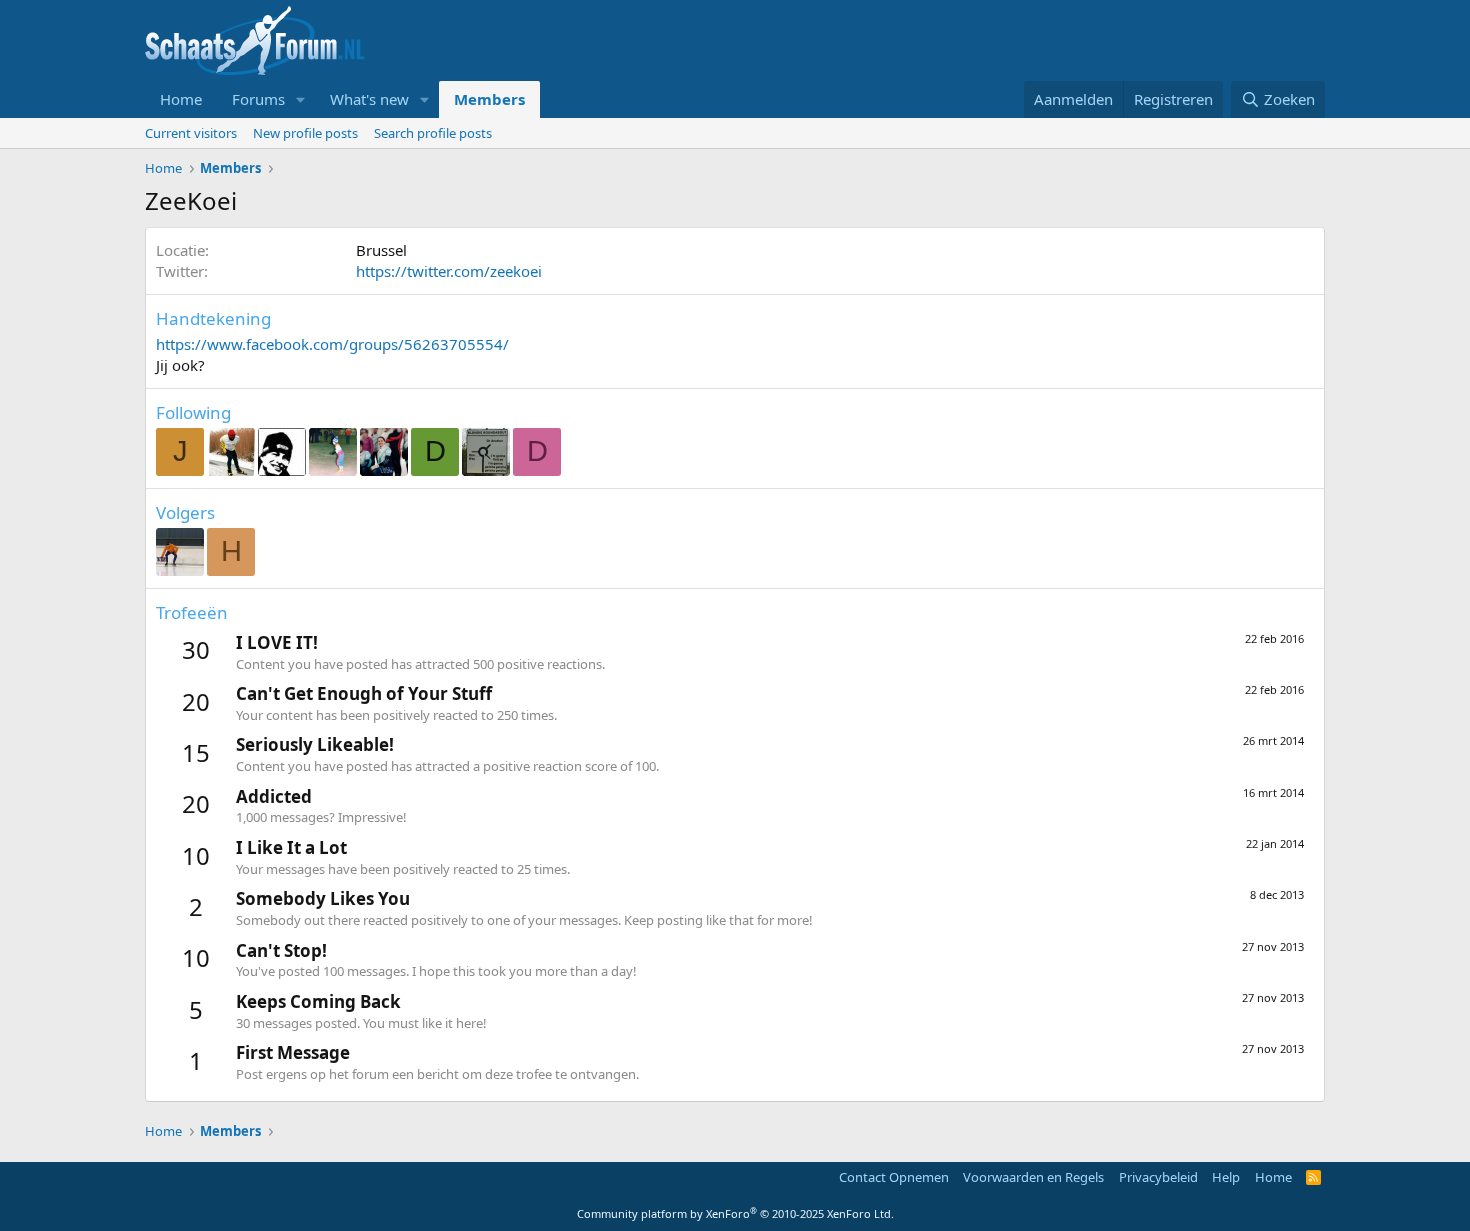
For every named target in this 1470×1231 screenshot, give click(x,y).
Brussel (381, 250)
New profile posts (305, 133)
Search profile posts (433, 133)
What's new (369, 99)
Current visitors (191, 133)
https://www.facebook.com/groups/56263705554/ (332, 344)
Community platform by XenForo (735, 1213)
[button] (301, 99)
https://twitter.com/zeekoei (449, 271)
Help (1226, 1177)
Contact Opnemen (894, 1177)
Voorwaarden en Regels (1033, 1177)
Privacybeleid (1158, 1177)
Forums (258, 99)
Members (489, 99)
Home (181, 99)
